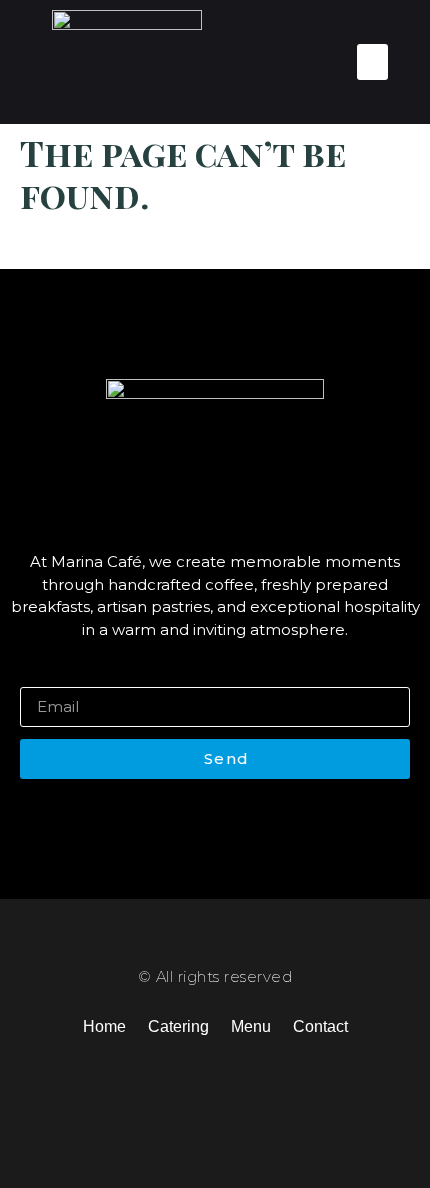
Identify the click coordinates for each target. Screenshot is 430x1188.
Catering (178, 1026)
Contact (320, 1026)
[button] (372, 62)
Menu (251, 1026)
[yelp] (247, 1093)
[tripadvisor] (285, 1093)
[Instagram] (209, 1093)
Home (104, 1026)
